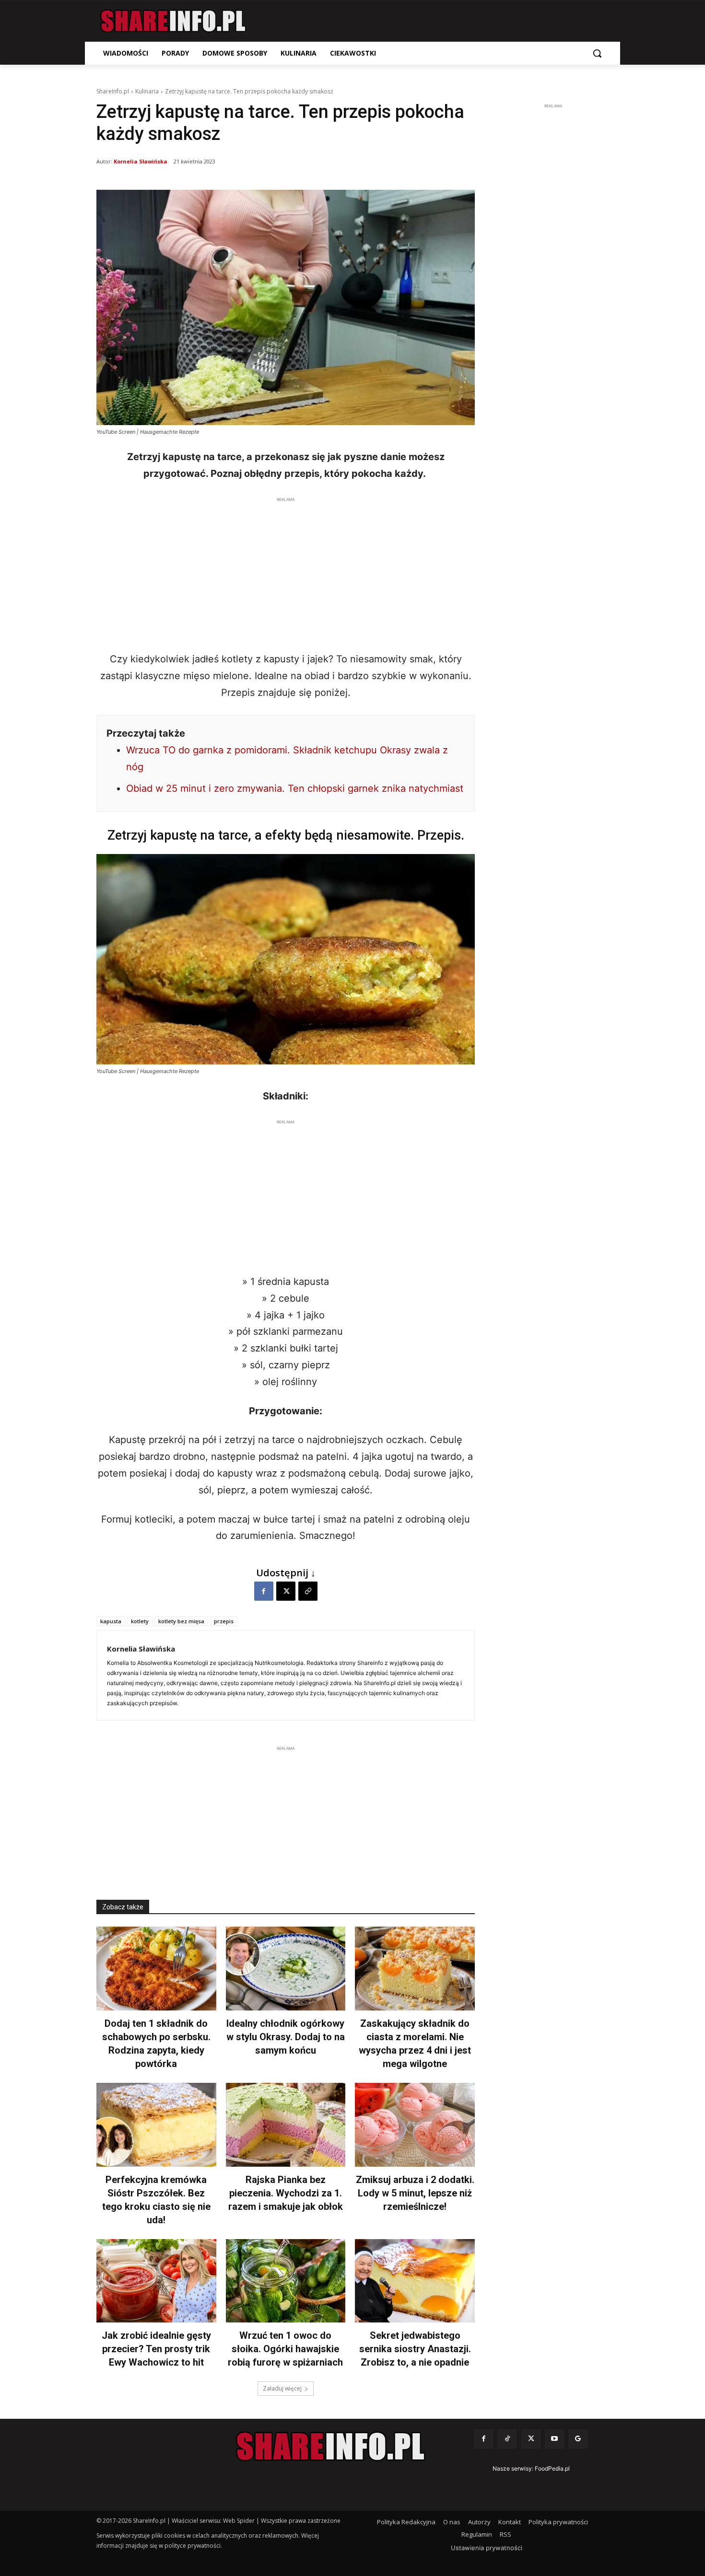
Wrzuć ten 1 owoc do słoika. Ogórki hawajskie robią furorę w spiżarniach (285, 2349)
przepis (224, 1621)
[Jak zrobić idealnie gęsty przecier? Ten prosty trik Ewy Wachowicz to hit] (156, 2281)
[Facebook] (264, 1591)
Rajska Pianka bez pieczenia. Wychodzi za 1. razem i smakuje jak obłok (286, 2193)
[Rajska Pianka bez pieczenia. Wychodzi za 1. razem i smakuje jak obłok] (286, 2125)
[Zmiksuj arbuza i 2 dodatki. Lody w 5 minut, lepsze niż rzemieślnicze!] (415, 2125)
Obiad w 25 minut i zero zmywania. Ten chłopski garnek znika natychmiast (295, 788)
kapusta (111, 1621)
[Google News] (578, 2439)
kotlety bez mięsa (181, 1621)
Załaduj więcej (282, 2388)
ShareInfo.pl (113, 91)
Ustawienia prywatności (487, 2548)
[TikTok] (507, 2439)
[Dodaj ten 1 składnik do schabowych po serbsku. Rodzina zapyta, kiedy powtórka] (156, 1969)
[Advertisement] (286, 572)
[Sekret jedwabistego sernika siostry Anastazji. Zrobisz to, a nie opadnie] (415, 2281)
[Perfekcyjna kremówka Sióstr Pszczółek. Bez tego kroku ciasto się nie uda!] (156, 2125)
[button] (597, 53)
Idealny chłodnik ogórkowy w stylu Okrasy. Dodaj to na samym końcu (286, 2037)
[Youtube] (555, 2439)
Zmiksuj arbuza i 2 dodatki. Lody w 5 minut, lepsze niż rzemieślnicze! (415, 2193)
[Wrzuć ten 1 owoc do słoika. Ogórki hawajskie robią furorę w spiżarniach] (286, 2281)
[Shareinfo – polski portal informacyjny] (173, 21)
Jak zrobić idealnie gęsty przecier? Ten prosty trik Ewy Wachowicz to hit (156, 2349)
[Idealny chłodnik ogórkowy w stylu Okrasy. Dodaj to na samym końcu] (286, 1969)
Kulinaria (147, 91)
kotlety (140, 1621)
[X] (286, 1591)
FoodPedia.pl (552, 2468)
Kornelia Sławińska (141, 161)
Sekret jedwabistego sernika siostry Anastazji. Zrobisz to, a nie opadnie (415, 2349)
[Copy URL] (308, 1591)
